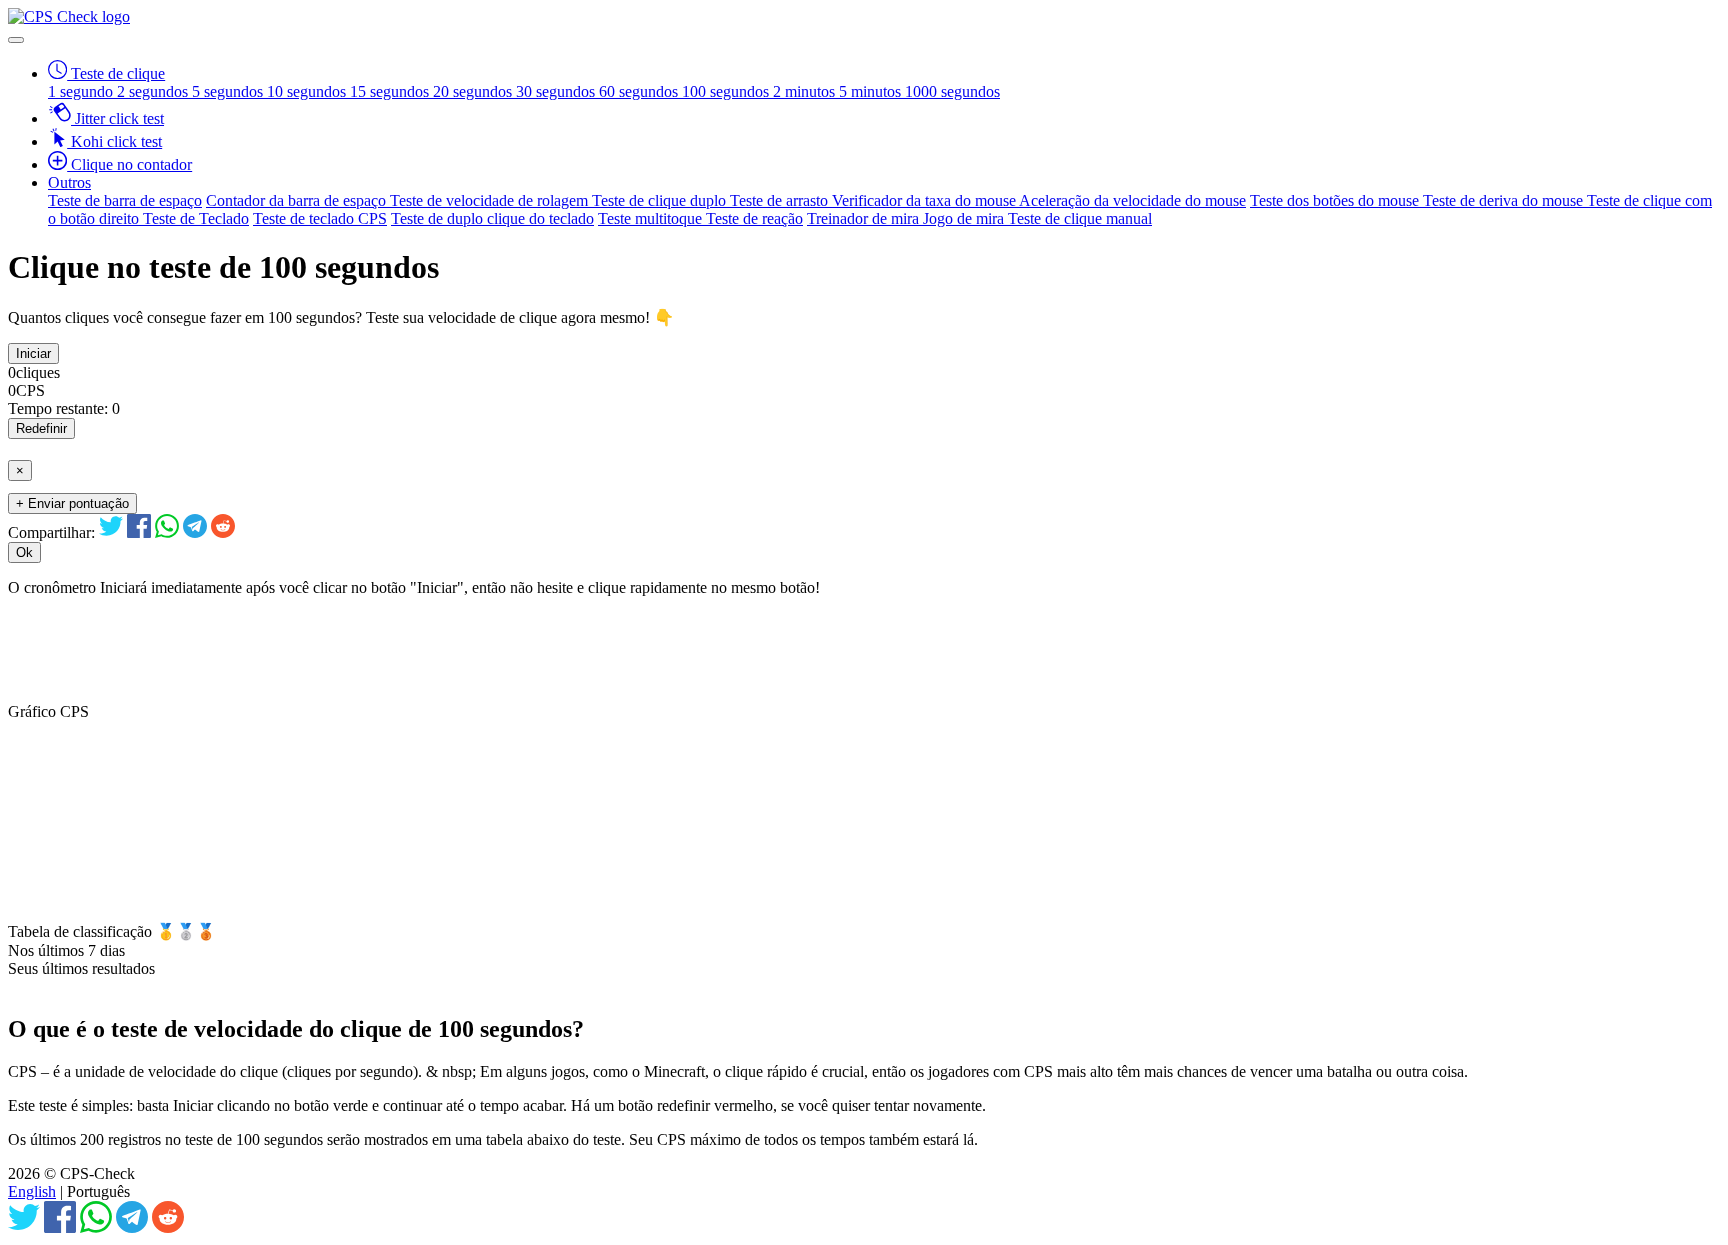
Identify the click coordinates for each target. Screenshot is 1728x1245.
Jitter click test (117, 118)
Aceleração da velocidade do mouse (1132, 200)
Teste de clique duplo (661, 200)
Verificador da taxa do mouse (925, 200)
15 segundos (391, 91)
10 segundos (308, 91)
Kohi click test (114, 141)
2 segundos (154, 91)
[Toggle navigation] (16, 40)
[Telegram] (195, 532)
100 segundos (727, 91)
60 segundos (640, 91)
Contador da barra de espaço (298, 200)
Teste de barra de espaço (125, 200)
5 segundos (229, 91)
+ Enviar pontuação (72, 503)
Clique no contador (129, 164)
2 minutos (806, 91)
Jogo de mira (965, 218)
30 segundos (557, 91)
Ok (24, 552)
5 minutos (872, 91)
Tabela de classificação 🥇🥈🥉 (112, 931)
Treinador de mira (865, 218)
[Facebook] (139, 532)
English (32, 1191)
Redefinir (41, 428)
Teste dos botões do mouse (1336, 200)
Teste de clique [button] (116, 73)
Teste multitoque (652, 218)
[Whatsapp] (167, 532)
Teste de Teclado (196, 218)
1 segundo (82, 91)
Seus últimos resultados (81, 968)
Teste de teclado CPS (320, 218)
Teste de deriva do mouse (1505, 200)
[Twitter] (111, 532)
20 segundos (474, 91)
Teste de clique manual (1080, 218)
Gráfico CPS (48, 711)
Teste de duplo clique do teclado (492, 218)
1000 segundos (952, 91)
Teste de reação (754, 218)
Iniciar (33, 353)
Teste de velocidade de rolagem (491, 200)
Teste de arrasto (781, 200)
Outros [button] (69, 182)
